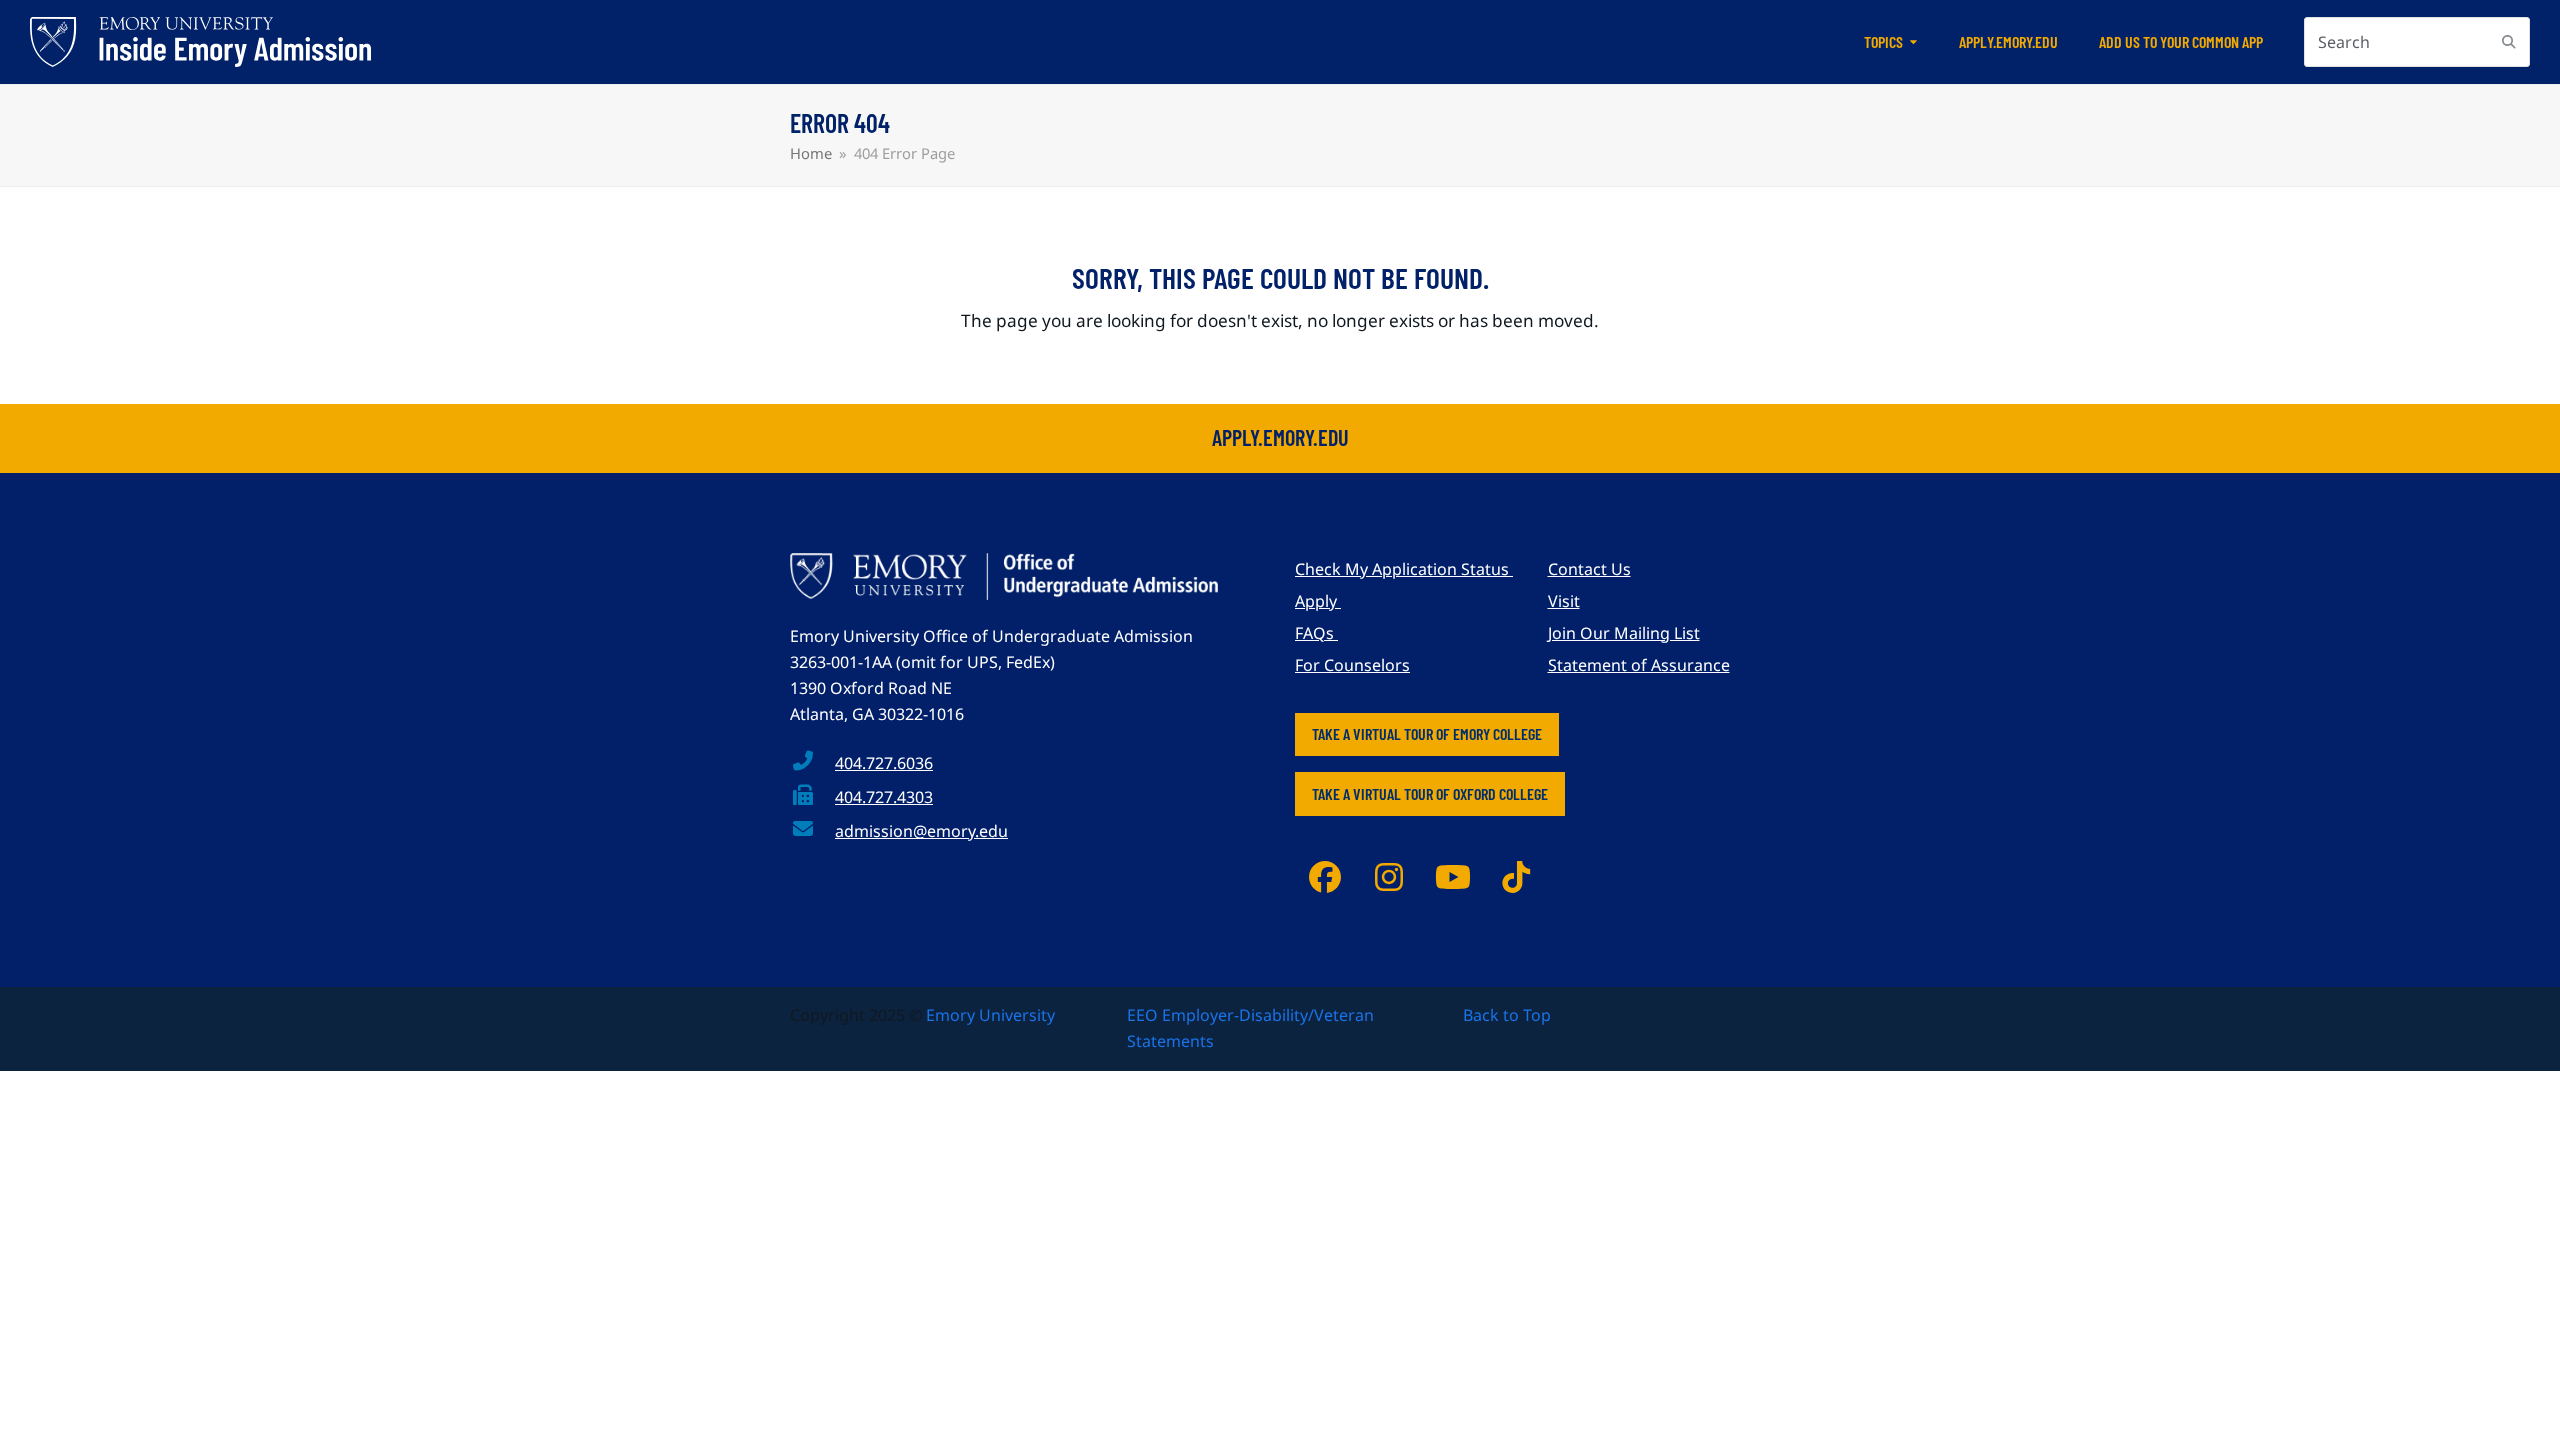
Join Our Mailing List (1624, 633)
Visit (1564, 601)
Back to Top (1507, 1015)
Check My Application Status (1404, 569)
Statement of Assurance (1639, 665)
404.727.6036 (884, 763)
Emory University (990, 1015)
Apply (1318, 601)
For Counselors (1352, 665)
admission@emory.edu (921, 831)
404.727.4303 (884, 797)
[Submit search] (2509, 42)
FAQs (1316, 633)
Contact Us (1589, 569)
